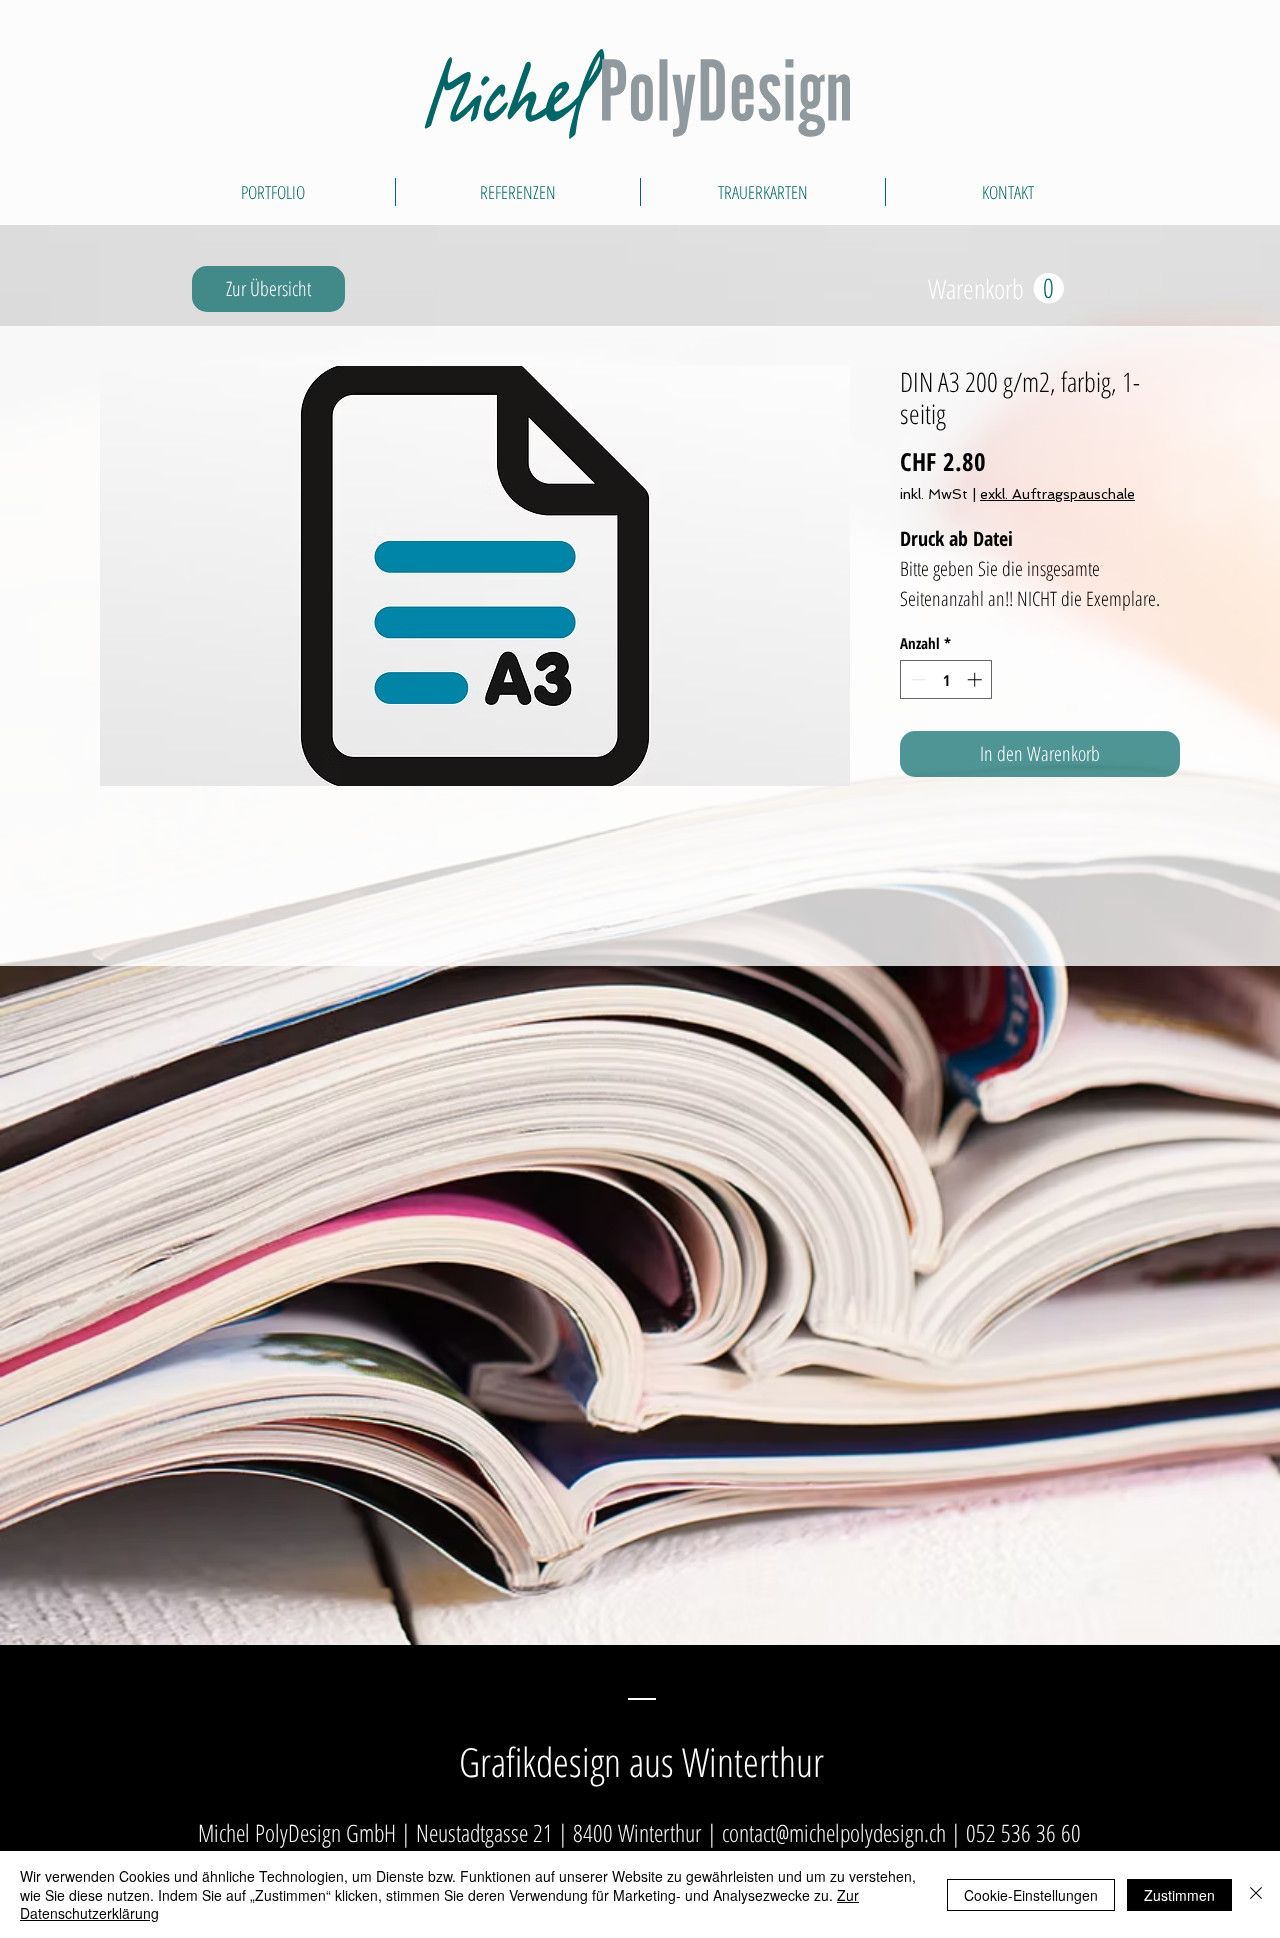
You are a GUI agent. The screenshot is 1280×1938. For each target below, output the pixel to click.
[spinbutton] (946, 679)
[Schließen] (1256, 1894)
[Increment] (976, 679)
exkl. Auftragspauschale (1057, 494)
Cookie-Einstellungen (1031, 1895)
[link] (996, 289)
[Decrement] (916, 679)
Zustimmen (1179, 1895)
